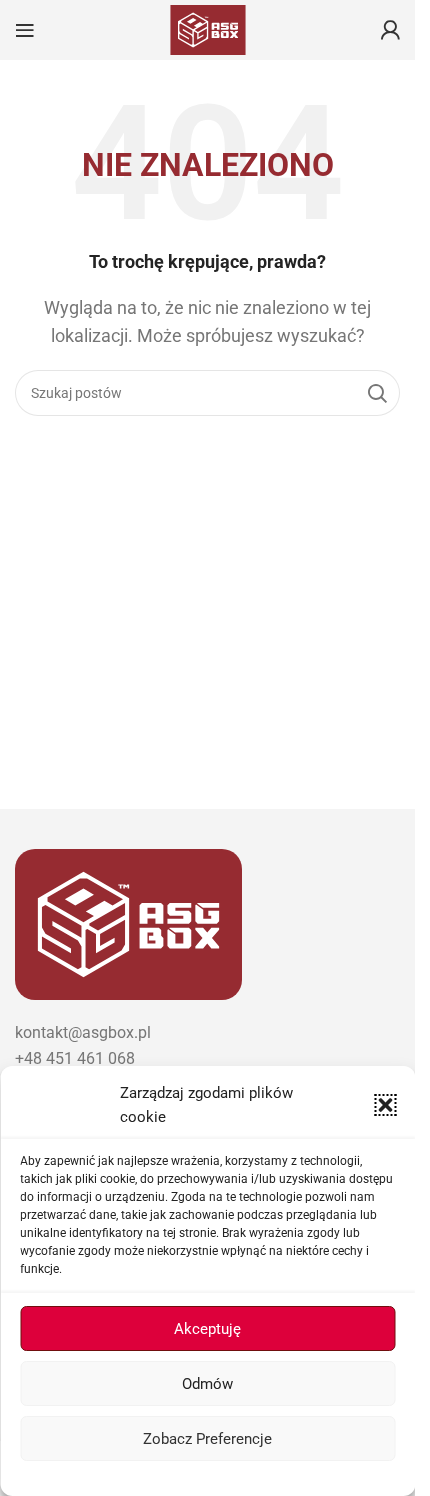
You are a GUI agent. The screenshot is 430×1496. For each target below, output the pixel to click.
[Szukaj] (377, 393)
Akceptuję (207, 1329)
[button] (385, 1105)
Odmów (207, 1384)
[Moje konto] (390, 30)
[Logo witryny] (208, 28)
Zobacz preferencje (207, 1439)
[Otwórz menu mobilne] (25, 30)
